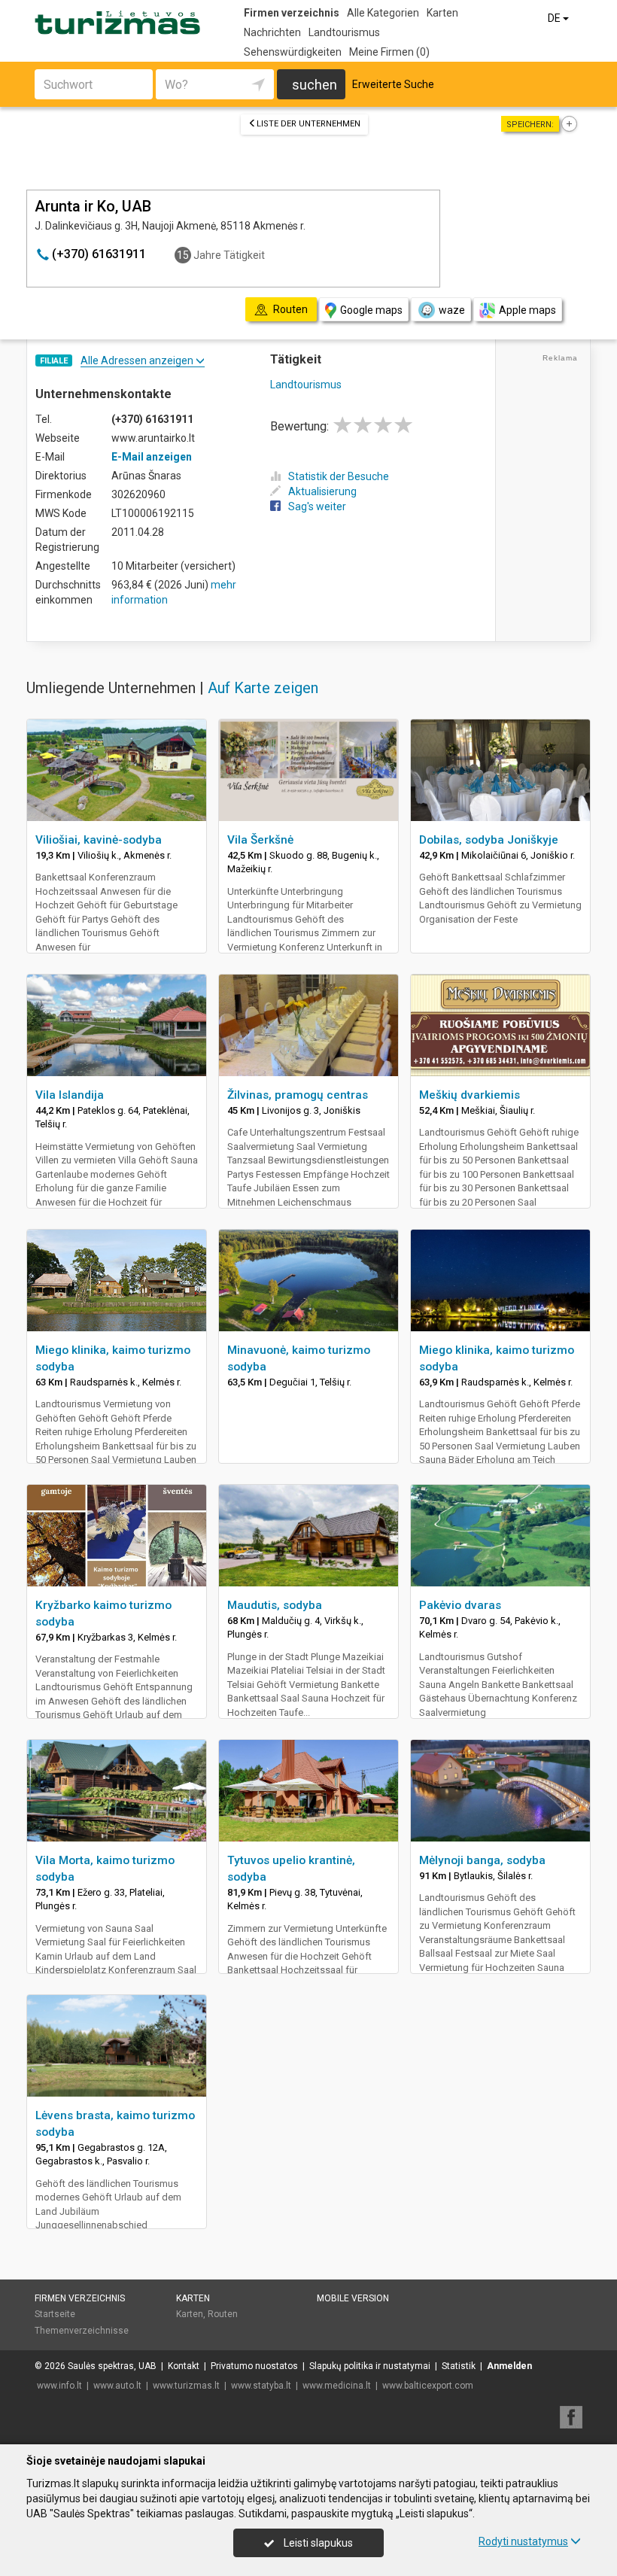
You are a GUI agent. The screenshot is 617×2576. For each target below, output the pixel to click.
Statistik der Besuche (339, 476)
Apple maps (527, 310)
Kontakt (184, 2366)
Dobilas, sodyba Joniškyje (489, 840)
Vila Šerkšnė (260, 840)
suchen (315, 85)
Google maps (371, 310)
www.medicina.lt (337, 2386)
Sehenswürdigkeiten (293, 52)
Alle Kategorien (383, 13)
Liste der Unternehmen (308, 124)
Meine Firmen (389, 52)
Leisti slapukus (317, 2543)
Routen (223, 2314)
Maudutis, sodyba (275, 1605)
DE (555, 18)
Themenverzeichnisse (82, 2331)
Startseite (55, 2314)
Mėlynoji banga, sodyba (482, 1860)
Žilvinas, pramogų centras (298, 1095)
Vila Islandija (70, 1095)
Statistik (459, 2366)
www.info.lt (59, 2386)
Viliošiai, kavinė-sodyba (99, 840)
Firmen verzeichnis (292, 13)
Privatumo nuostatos (254, 2366)
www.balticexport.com (428, 2386)
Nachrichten (272, 32)
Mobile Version (353, 2298)
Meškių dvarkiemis (470, 1095)
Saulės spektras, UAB (112, 2366)
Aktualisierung (322, 491)
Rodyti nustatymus (523, 2541)
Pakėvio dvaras (460, 1605)
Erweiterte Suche (393, 84)
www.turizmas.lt (186, 2386)
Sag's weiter (317, 506)
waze (452, 310)
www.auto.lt (117, 2386)
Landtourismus (344, 32)
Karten (442, 13)
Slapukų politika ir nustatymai (370, 2366)
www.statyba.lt (261, 2386)
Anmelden (509, 2366)
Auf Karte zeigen (263, 688)
